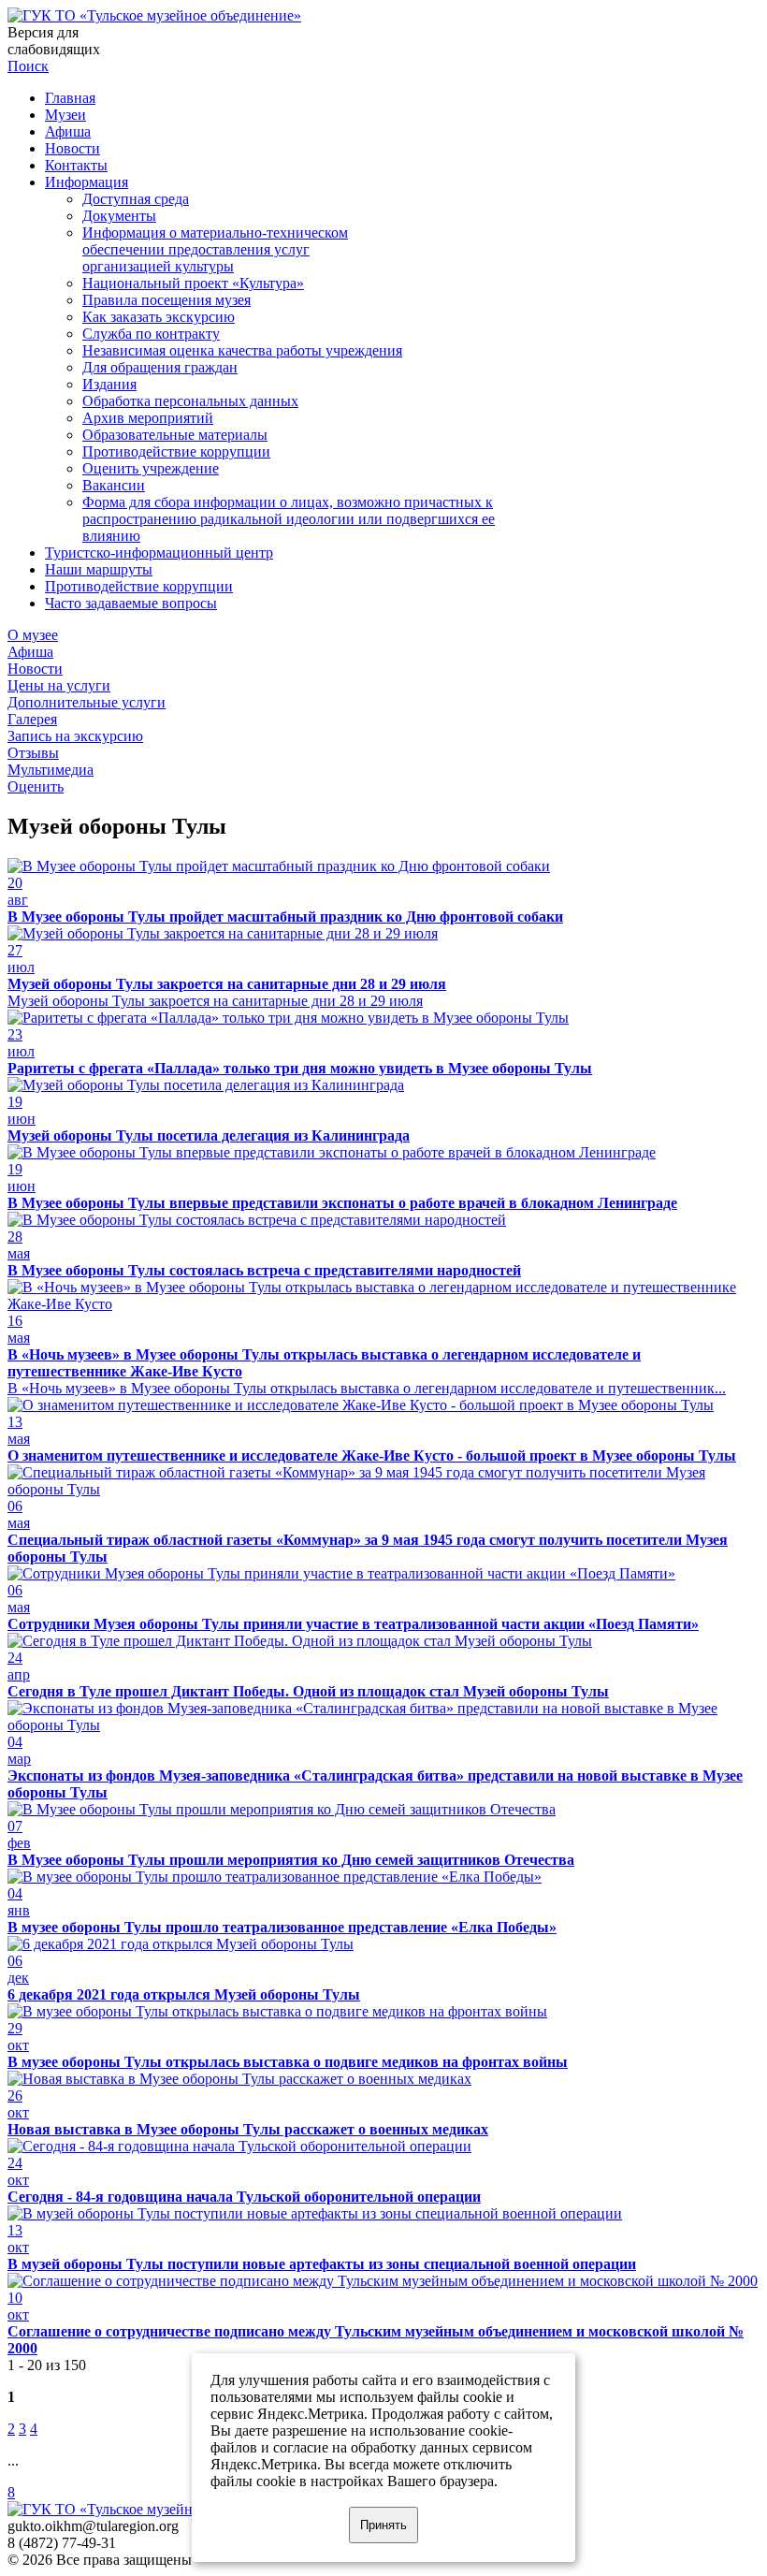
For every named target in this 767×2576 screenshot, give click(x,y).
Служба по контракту (151, 334)
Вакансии (114, 485)
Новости (72, 148)
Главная (70, 98)
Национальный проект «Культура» (193, 283)
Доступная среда (136, 199)
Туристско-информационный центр (159, 553)
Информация (87, 182)
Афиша (68, 131)
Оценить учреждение (151, 468)
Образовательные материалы (175, 435)
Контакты (76, 165)
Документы (119, 216)
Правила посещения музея (166, 300)
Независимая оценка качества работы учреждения (242, 350)
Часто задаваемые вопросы (131, 603)
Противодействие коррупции (176, 451)
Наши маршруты (99, 569)
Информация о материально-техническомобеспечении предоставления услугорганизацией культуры (215, 249)
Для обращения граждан (160, 367)
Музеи (65, 115)
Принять (383, 2525)
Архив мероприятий (148, 418)
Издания (109, 384)
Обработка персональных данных (190, 401)
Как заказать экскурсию (159, 317)
